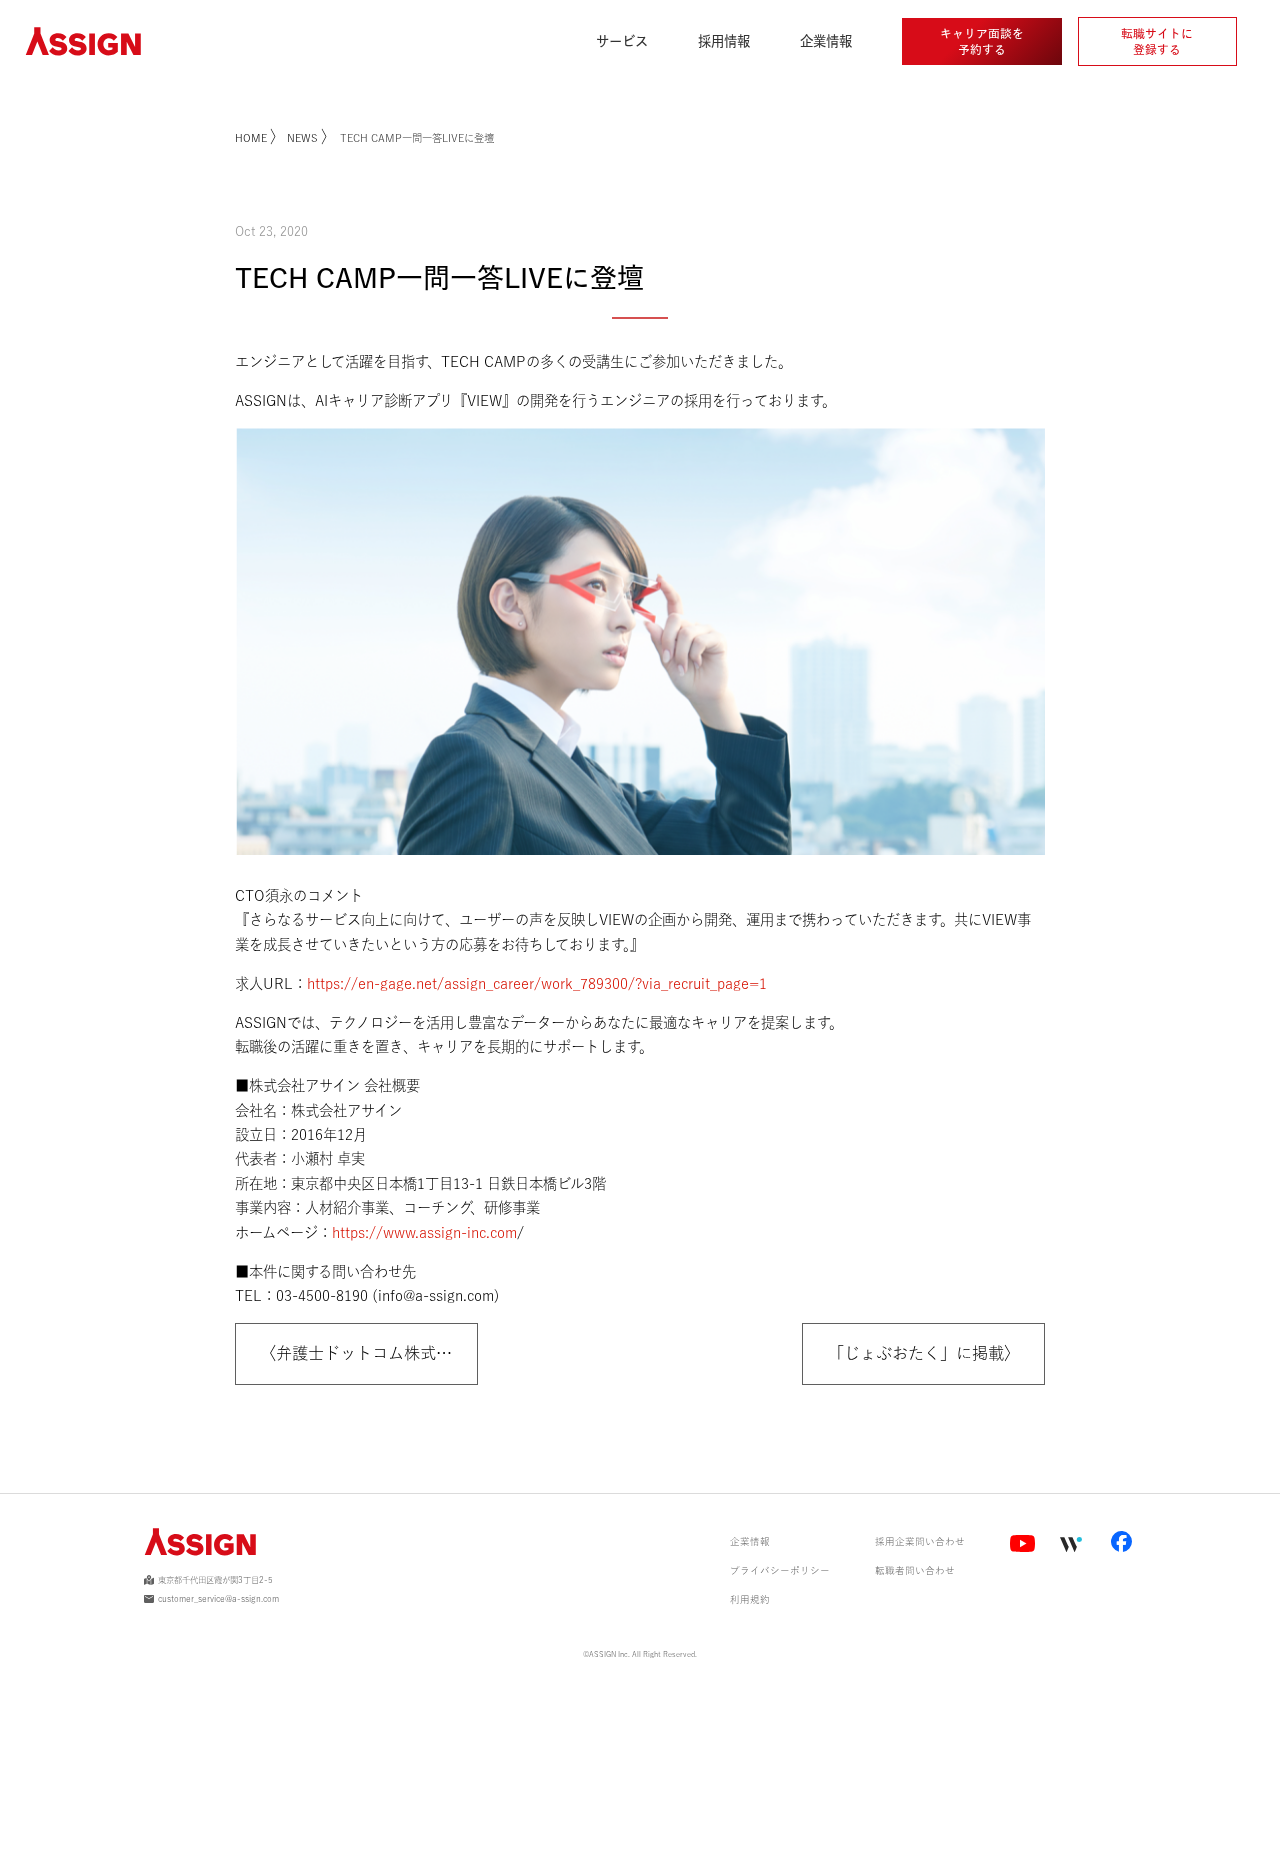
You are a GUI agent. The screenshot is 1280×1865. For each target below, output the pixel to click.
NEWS (302, 138)
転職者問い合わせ (915, 1570)
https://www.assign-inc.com (424, 1232)
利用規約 (750, 1599)
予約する (982, 41)
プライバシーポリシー (780, 1570)
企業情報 (750, 1541)
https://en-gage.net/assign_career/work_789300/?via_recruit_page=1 (537, 983)
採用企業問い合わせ (920, 1541)
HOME (252, 138)
